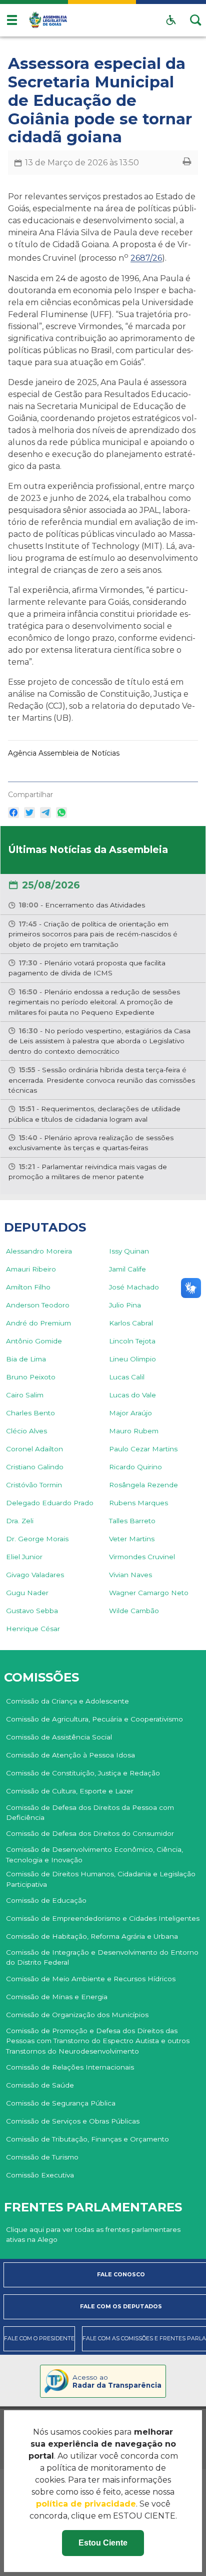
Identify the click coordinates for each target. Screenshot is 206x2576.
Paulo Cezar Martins (143, 1449)
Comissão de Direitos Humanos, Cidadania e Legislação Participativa (101, 1879)
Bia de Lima (26, 1359)
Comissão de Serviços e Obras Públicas (73, 2121)
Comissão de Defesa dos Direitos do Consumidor (90, 1833)
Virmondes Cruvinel (142, 1557)
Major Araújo (130, 1413)
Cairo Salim (25, 1395)
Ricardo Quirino (135, 1467)
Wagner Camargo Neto (149, 1593)
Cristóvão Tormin (34, 1485)
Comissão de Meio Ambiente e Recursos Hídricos (91, 1979)
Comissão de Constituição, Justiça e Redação (83, 1773)
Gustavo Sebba (32, 1611)
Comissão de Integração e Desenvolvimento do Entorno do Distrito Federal (102, 1957)
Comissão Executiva (40, 2175)
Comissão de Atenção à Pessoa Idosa (70, 1755)
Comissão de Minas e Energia (57, 1997)
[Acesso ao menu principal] (12, 20)
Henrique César (33, 1629)
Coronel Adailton (34, 1449)
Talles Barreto (132, 1521)
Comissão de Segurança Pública (61, 2103)
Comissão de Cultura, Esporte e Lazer (70, 1791)
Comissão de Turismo (42, 2157)
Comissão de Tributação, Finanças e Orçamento (87, 2139)
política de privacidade (86, 2504)
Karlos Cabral (131, 1323)
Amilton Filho (28, 1287)
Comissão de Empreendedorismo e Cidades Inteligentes (103, 1918)
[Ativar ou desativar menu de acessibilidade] (171, 20)
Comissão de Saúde (40, 2085)
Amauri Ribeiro (31, 1269)
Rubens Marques (138, 1503)
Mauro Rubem (134, 1431)
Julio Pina (125, 1305)
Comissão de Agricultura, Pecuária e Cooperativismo (94, 1719)
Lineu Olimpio (132, 1359)
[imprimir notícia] (187, 163)
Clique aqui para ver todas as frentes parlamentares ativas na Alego (93, 2234)
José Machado (134, 1287)
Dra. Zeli (20, 1521)
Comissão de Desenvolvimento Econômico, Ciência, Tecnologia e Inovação (94, 1854)
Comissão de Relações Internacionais (70, 2067)
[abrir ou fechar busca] (196, 20)
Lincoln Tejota (132, 1341)
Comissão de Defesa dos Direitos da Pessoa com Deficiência (90, 1812)
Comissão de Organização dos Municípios (77, 2015)
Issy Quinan (129, 1251)
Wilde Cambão (134, 1611)
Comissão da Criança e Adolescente (67, 1701)
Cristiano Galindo (35, 1467)
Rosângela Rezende (143, 1485)
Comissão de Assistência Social (59, 1737)
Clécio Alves (26, 1431)
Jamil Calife (127, 1269)
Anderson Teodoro (38, 1305)
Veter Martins (132, 1539)
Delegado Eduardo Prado (50, 1503)
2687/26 (146, 258)
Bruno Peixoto (31, 1377)
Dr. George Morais (37, 1539)
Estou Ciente (103, 2543)
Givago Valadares (35, 1575)
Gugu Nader (27, 1593)
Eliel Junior (24, 1557)
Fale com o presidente (39, 2339)
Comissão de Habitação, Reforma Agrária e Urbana (92, 1936)
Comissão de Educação (46, 1900)
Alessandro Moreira (39, 1251)
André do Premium (38, 1323)
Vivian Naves (130, 1575)
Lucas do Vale (132, 1395)
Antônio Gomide (34, 1341)
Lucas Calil (127, 1377)
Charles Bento (30, 1413)
